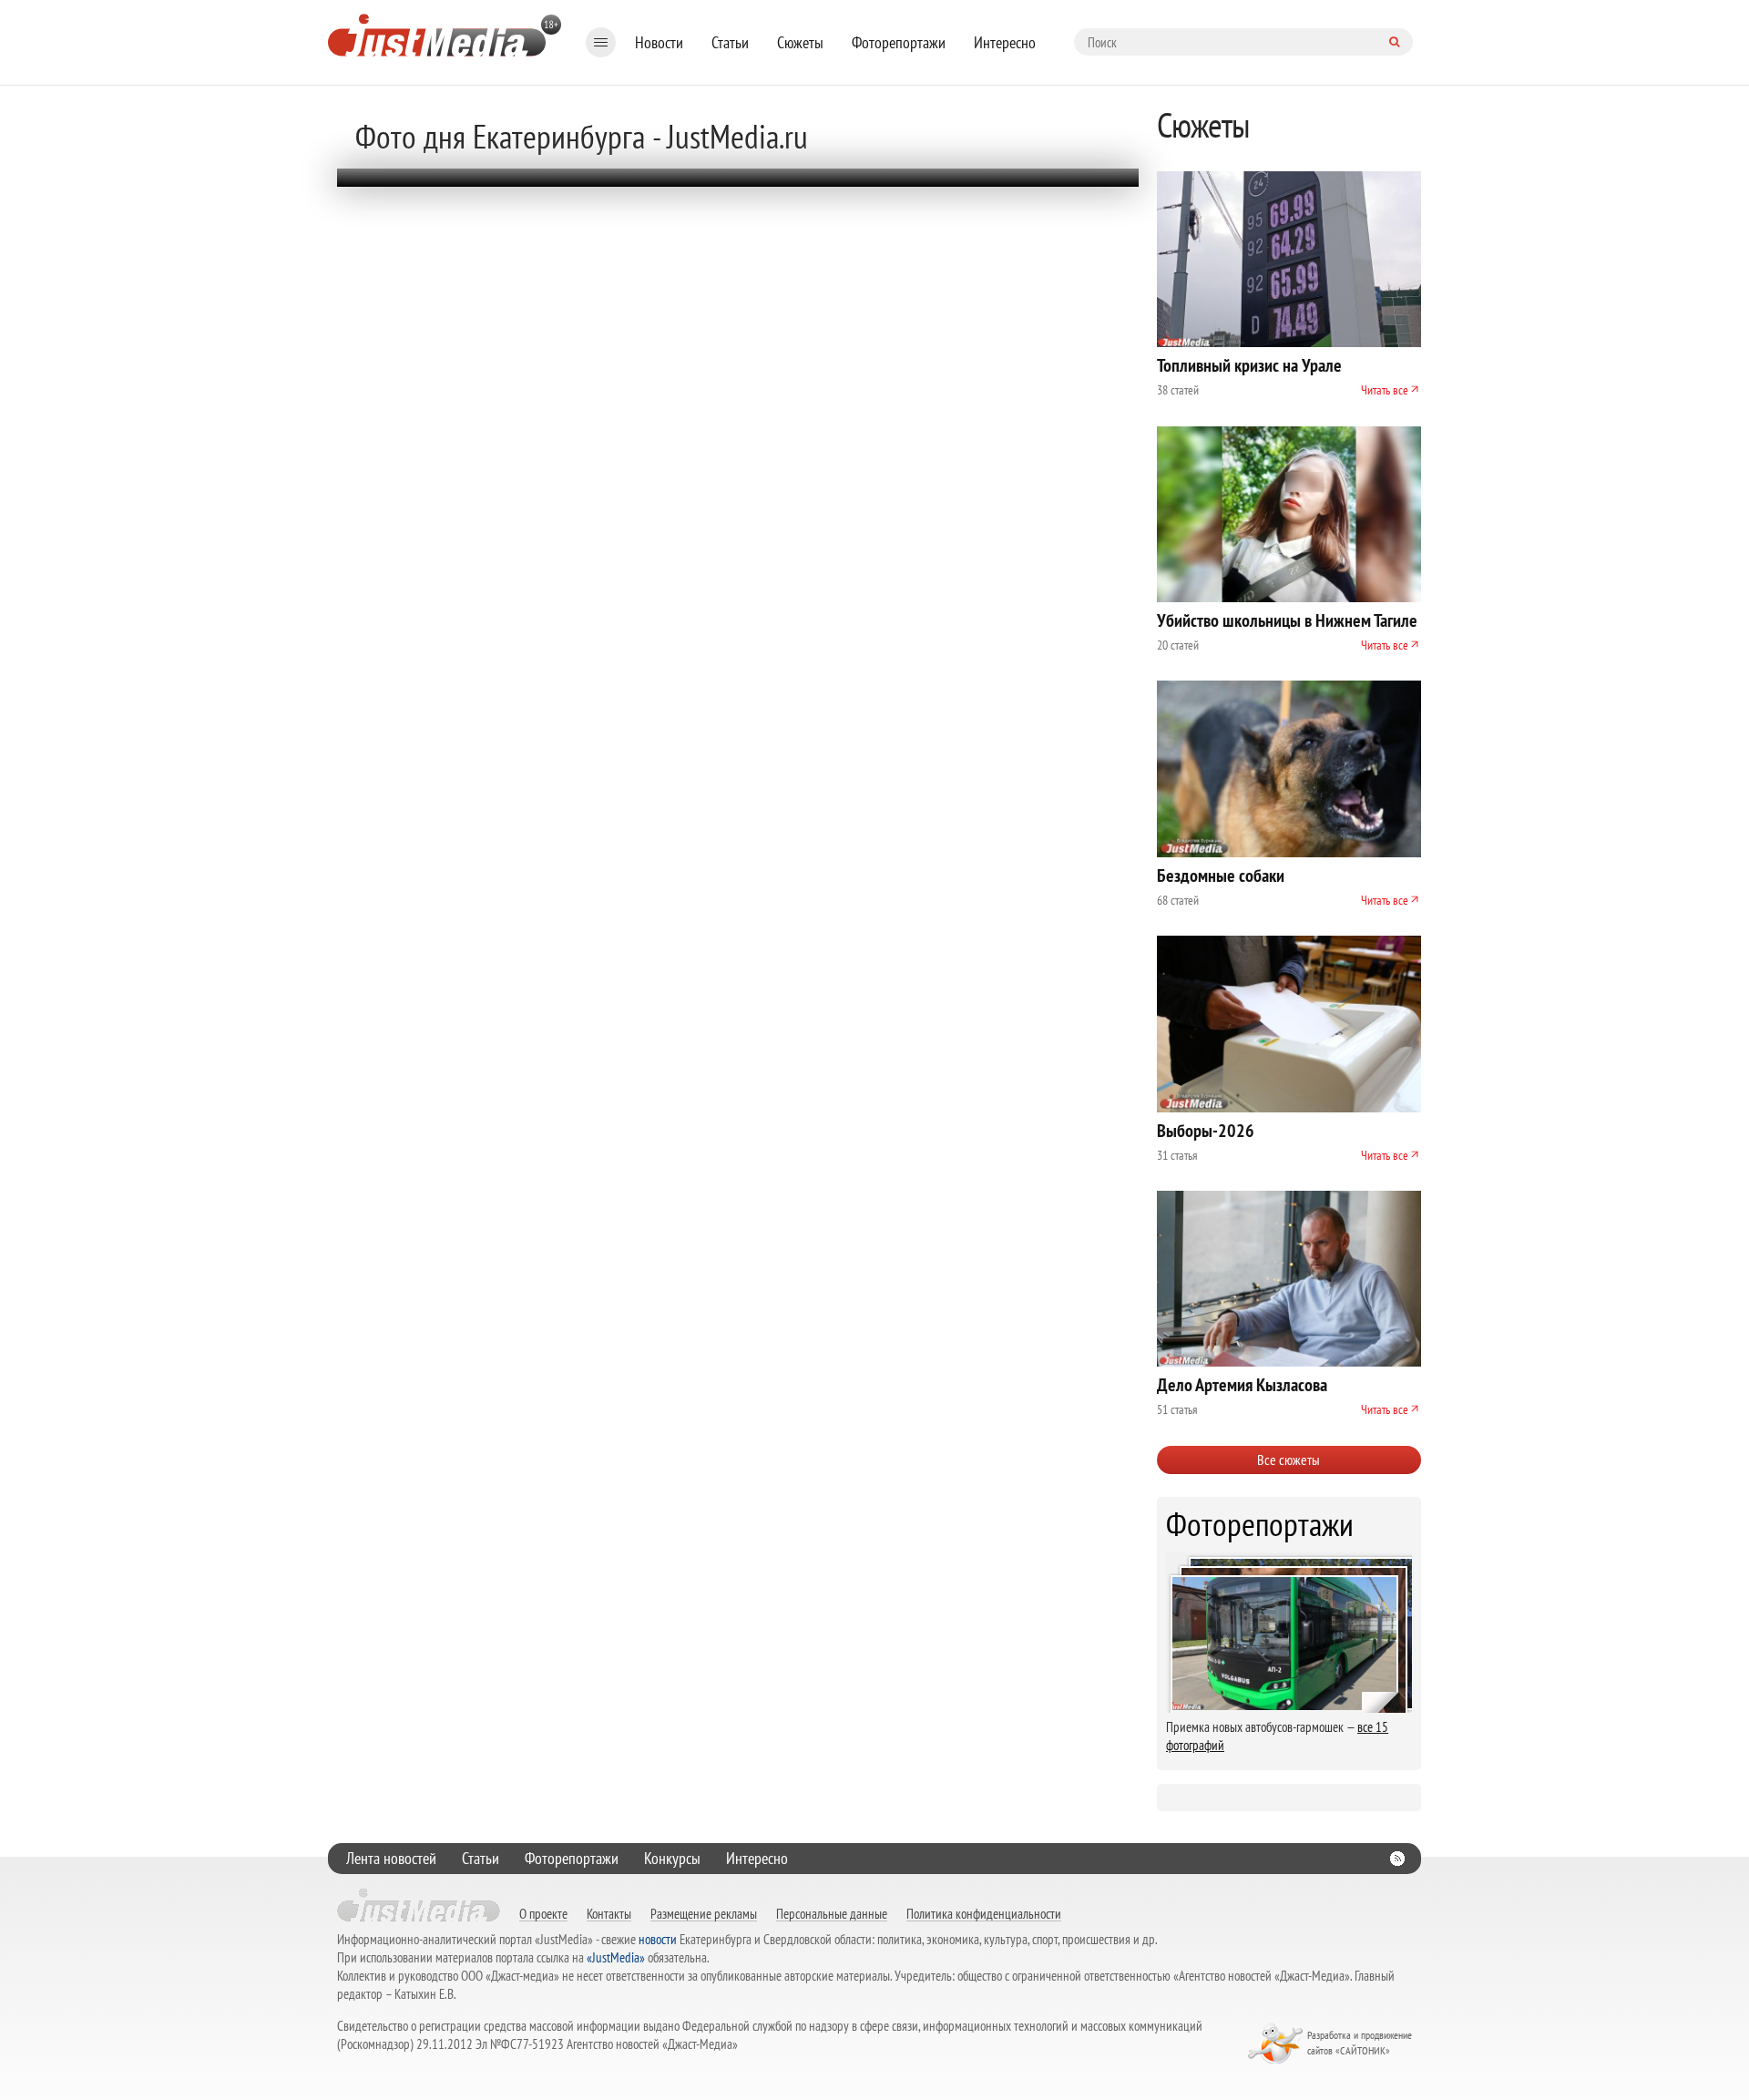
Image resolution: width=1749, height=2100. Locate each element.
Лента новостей (391, 1858)
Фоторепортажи (899, 42)
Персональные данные (832, 1913)
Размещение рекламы (704, 1913)
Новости (659, 42)
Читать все (1385, 390)
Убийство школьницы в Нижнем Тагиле (1287, 620)
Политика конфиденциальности (984, 1913)
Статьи (730, 42)
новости (658, 1939)
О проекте (543, 1913)
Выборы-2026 (1206, 1131)
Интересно (1005, 42)
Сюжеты (800, 42)
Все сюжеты (1289, 1460)
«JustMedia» (616, 1957)
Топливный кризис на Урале (1249, 365)
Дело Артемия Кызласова (1242, 1385)
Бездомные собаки (1221, 876)
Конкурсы (672, 1858)
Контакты (609, 1913)
